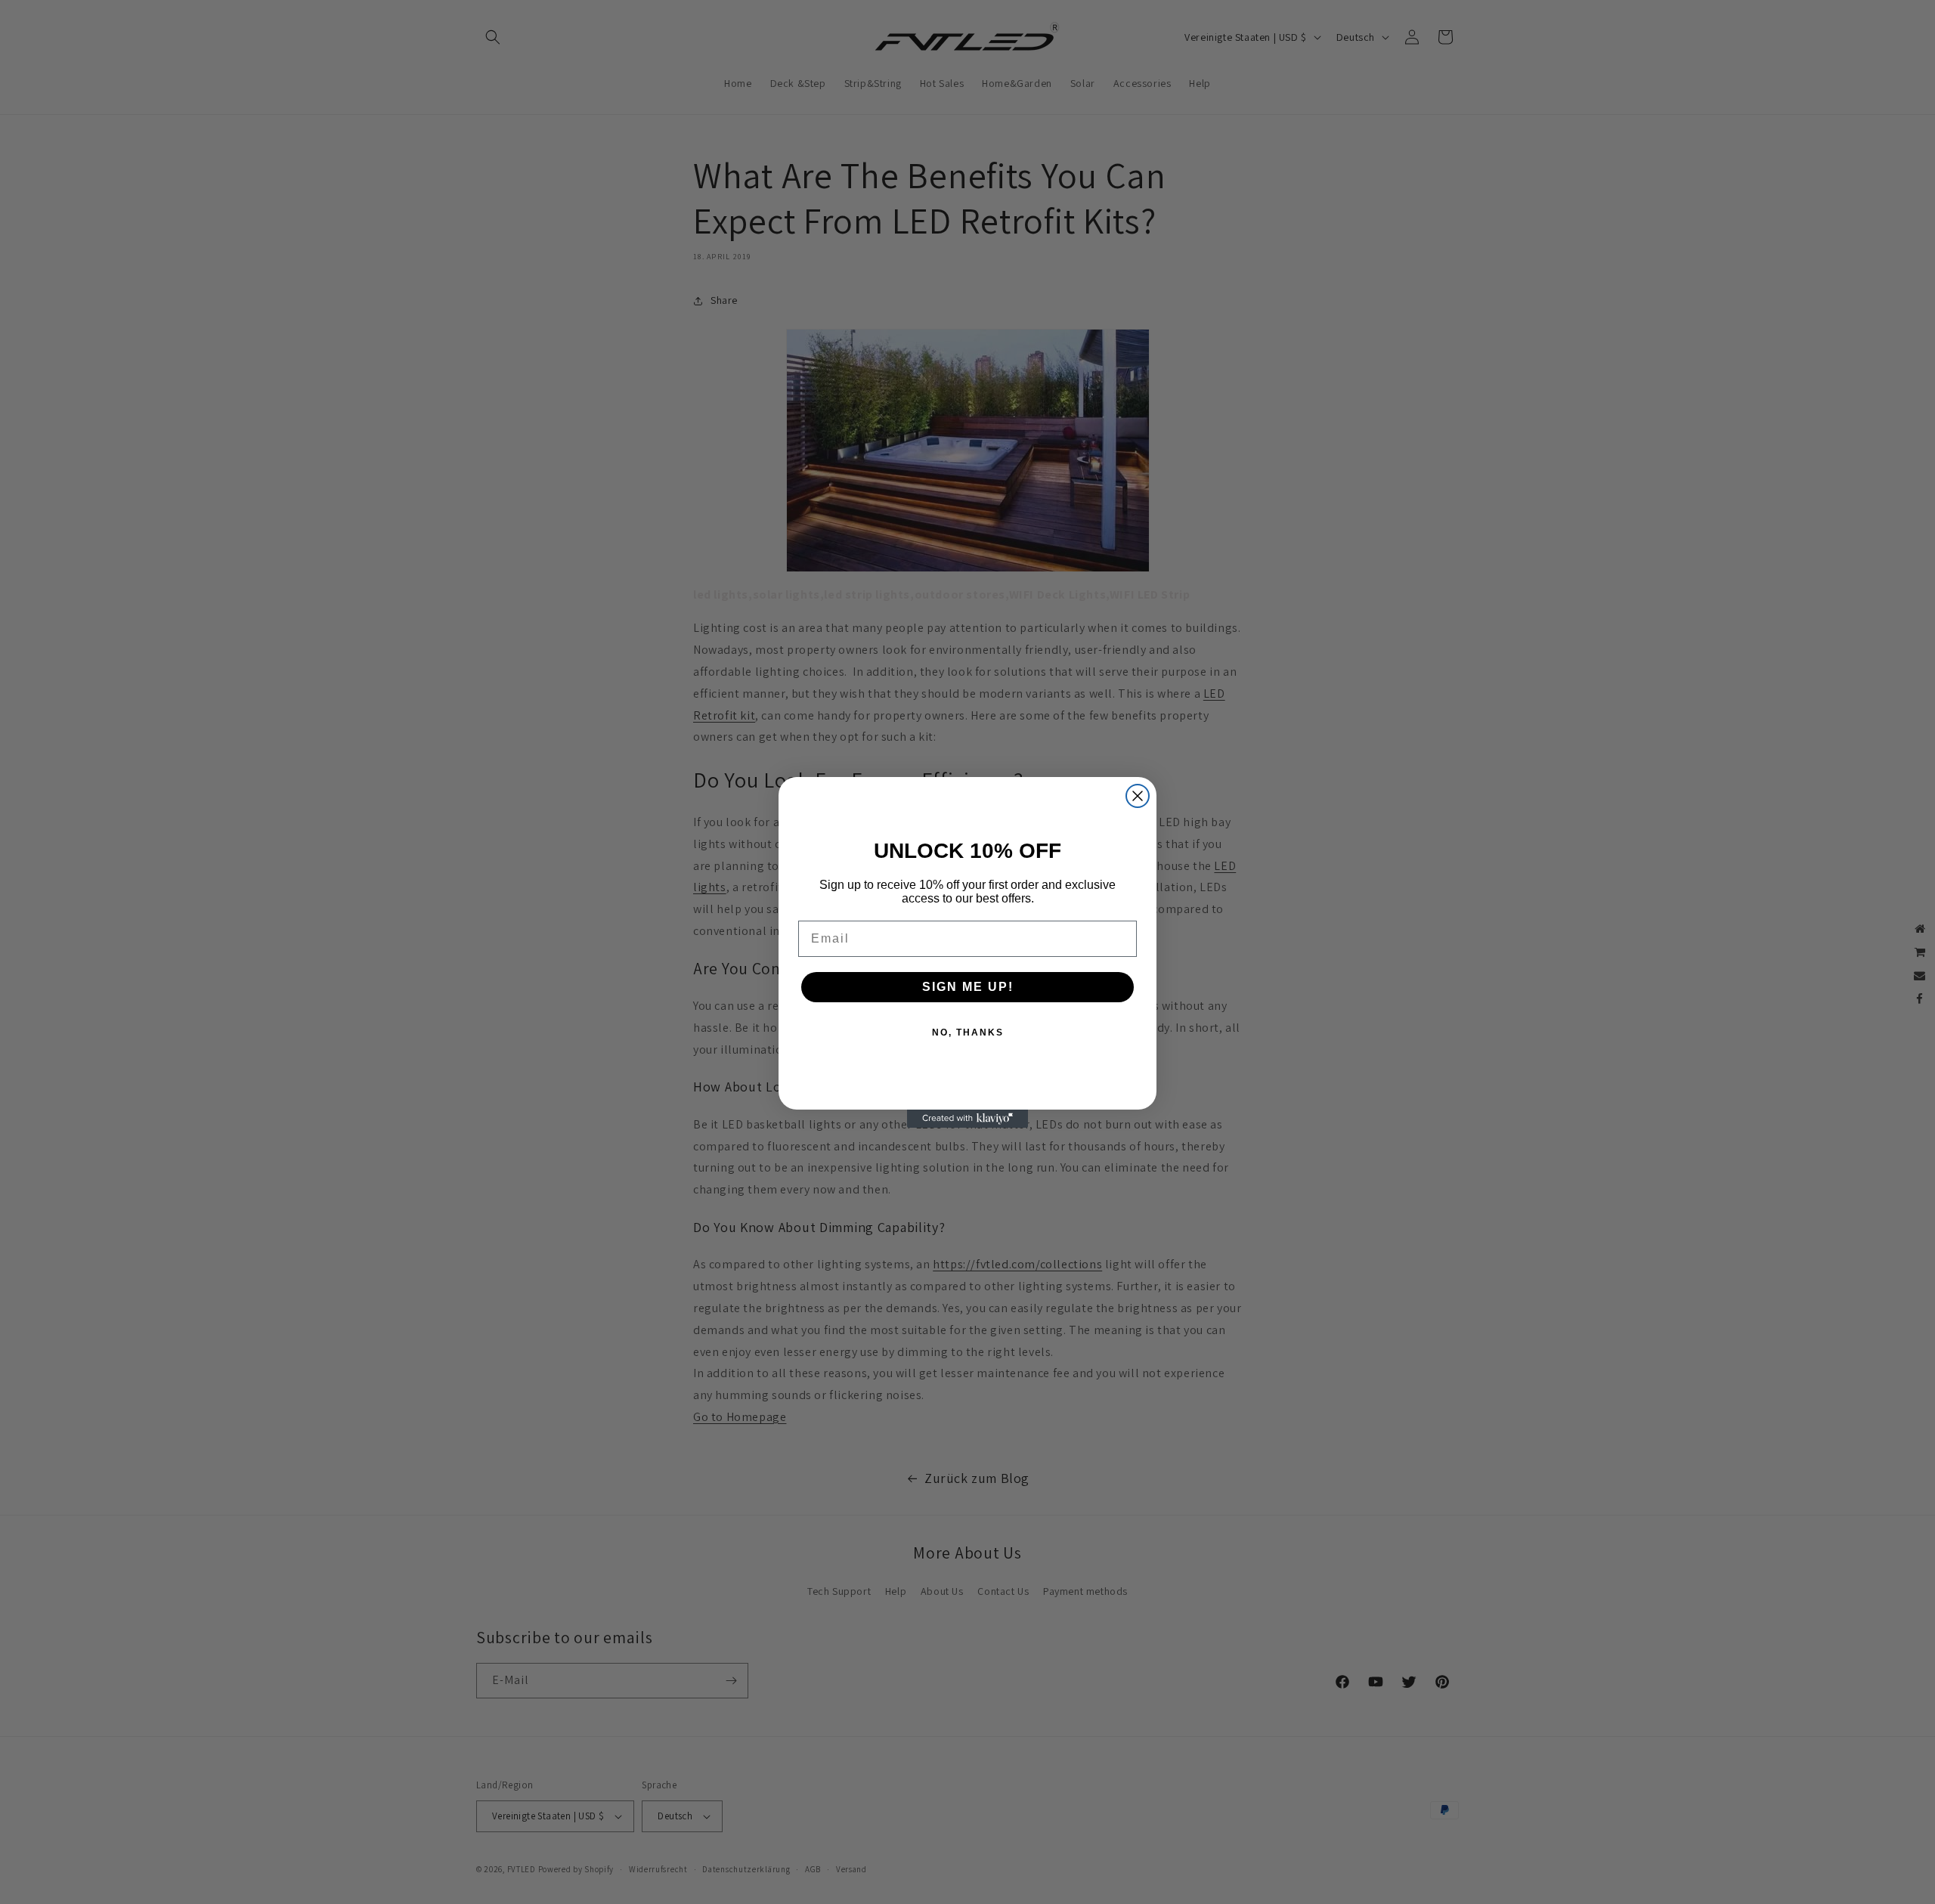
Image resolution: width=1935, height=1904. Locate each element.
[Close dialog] (1138, 796)
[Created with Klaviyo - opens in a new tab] (967, 1119)
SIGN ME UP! (968, 987)
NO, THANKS (968, 1032)
